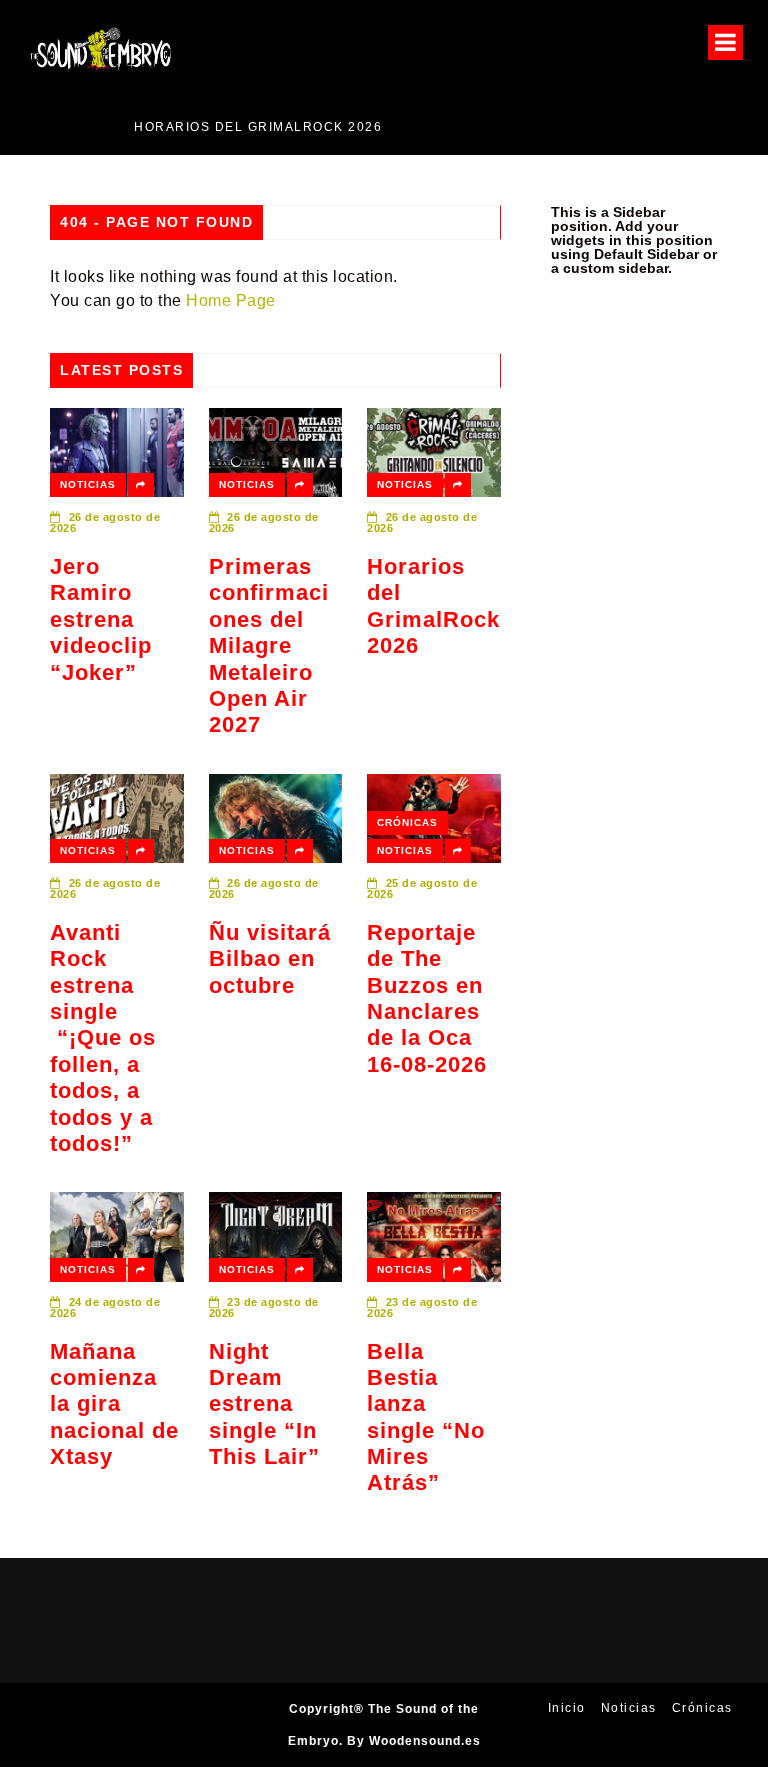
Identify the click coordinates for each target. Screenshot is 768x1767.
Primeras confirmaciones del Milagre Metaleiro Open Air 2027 (269, 645)
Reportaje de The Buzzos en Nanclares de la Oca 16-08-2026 (427, 998)
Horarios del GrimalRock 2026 (189, 127)
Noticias (88, 484)
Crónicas (407, 822)
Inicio (567, 1708)
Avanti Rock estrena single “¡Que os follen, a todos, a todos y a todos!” (103, 1038)
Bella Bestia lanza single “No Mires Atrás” (426, 1417)
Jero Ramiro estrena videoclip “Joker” (101, 619)
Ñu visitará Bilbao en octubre (270, 959)
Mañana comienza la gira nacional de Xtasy (114, 1404)
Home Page (231, 300)
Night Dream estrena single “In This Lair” (264, 1404)
